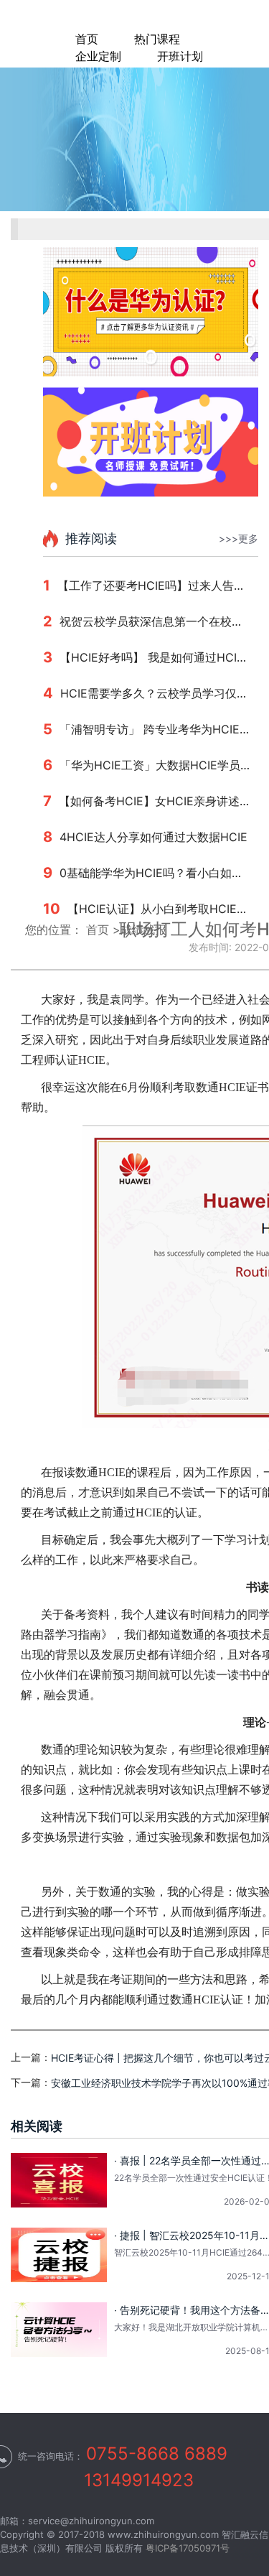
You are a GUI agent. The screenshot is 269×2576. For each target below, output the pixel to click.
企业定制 (98, 56)
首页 (87, 39)
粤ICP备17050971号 (188, 2548)
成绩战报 (143, 930)
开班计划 (180, 56)
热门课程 (157, 39)
